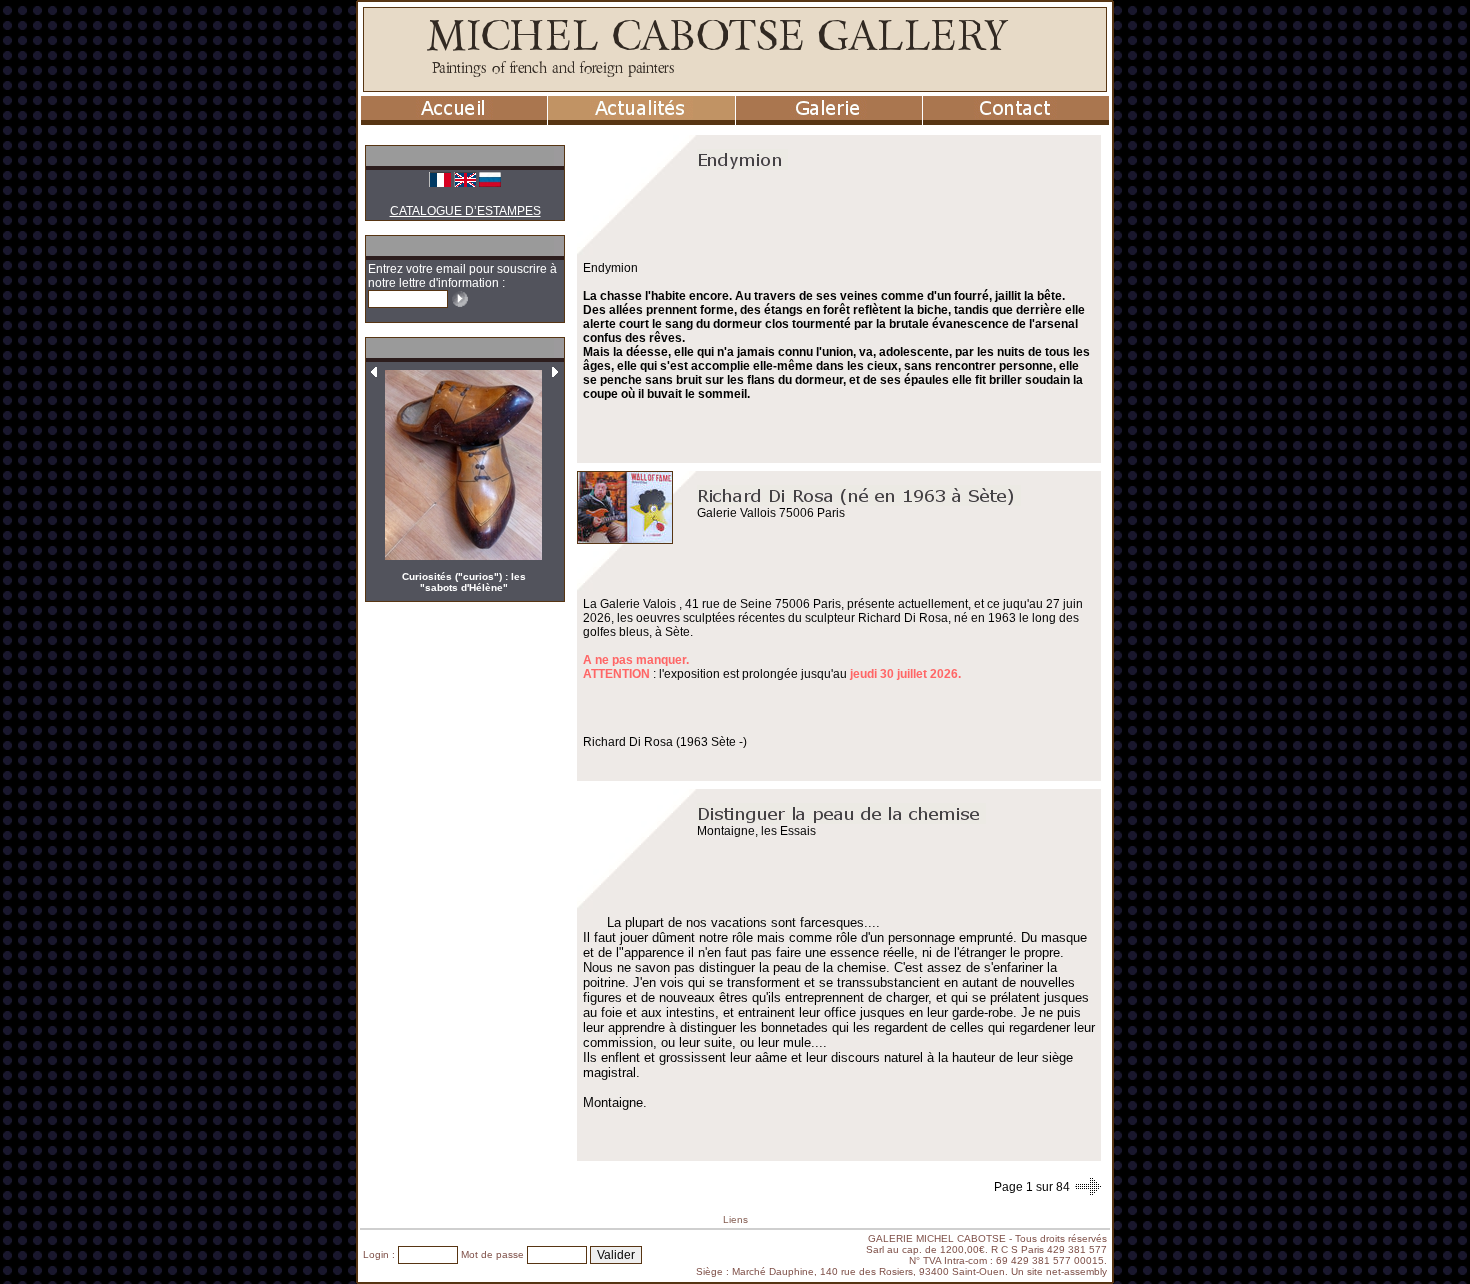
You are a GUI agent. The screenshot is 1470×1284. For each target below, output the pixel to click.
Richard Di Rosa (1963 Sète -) (665, 742)
